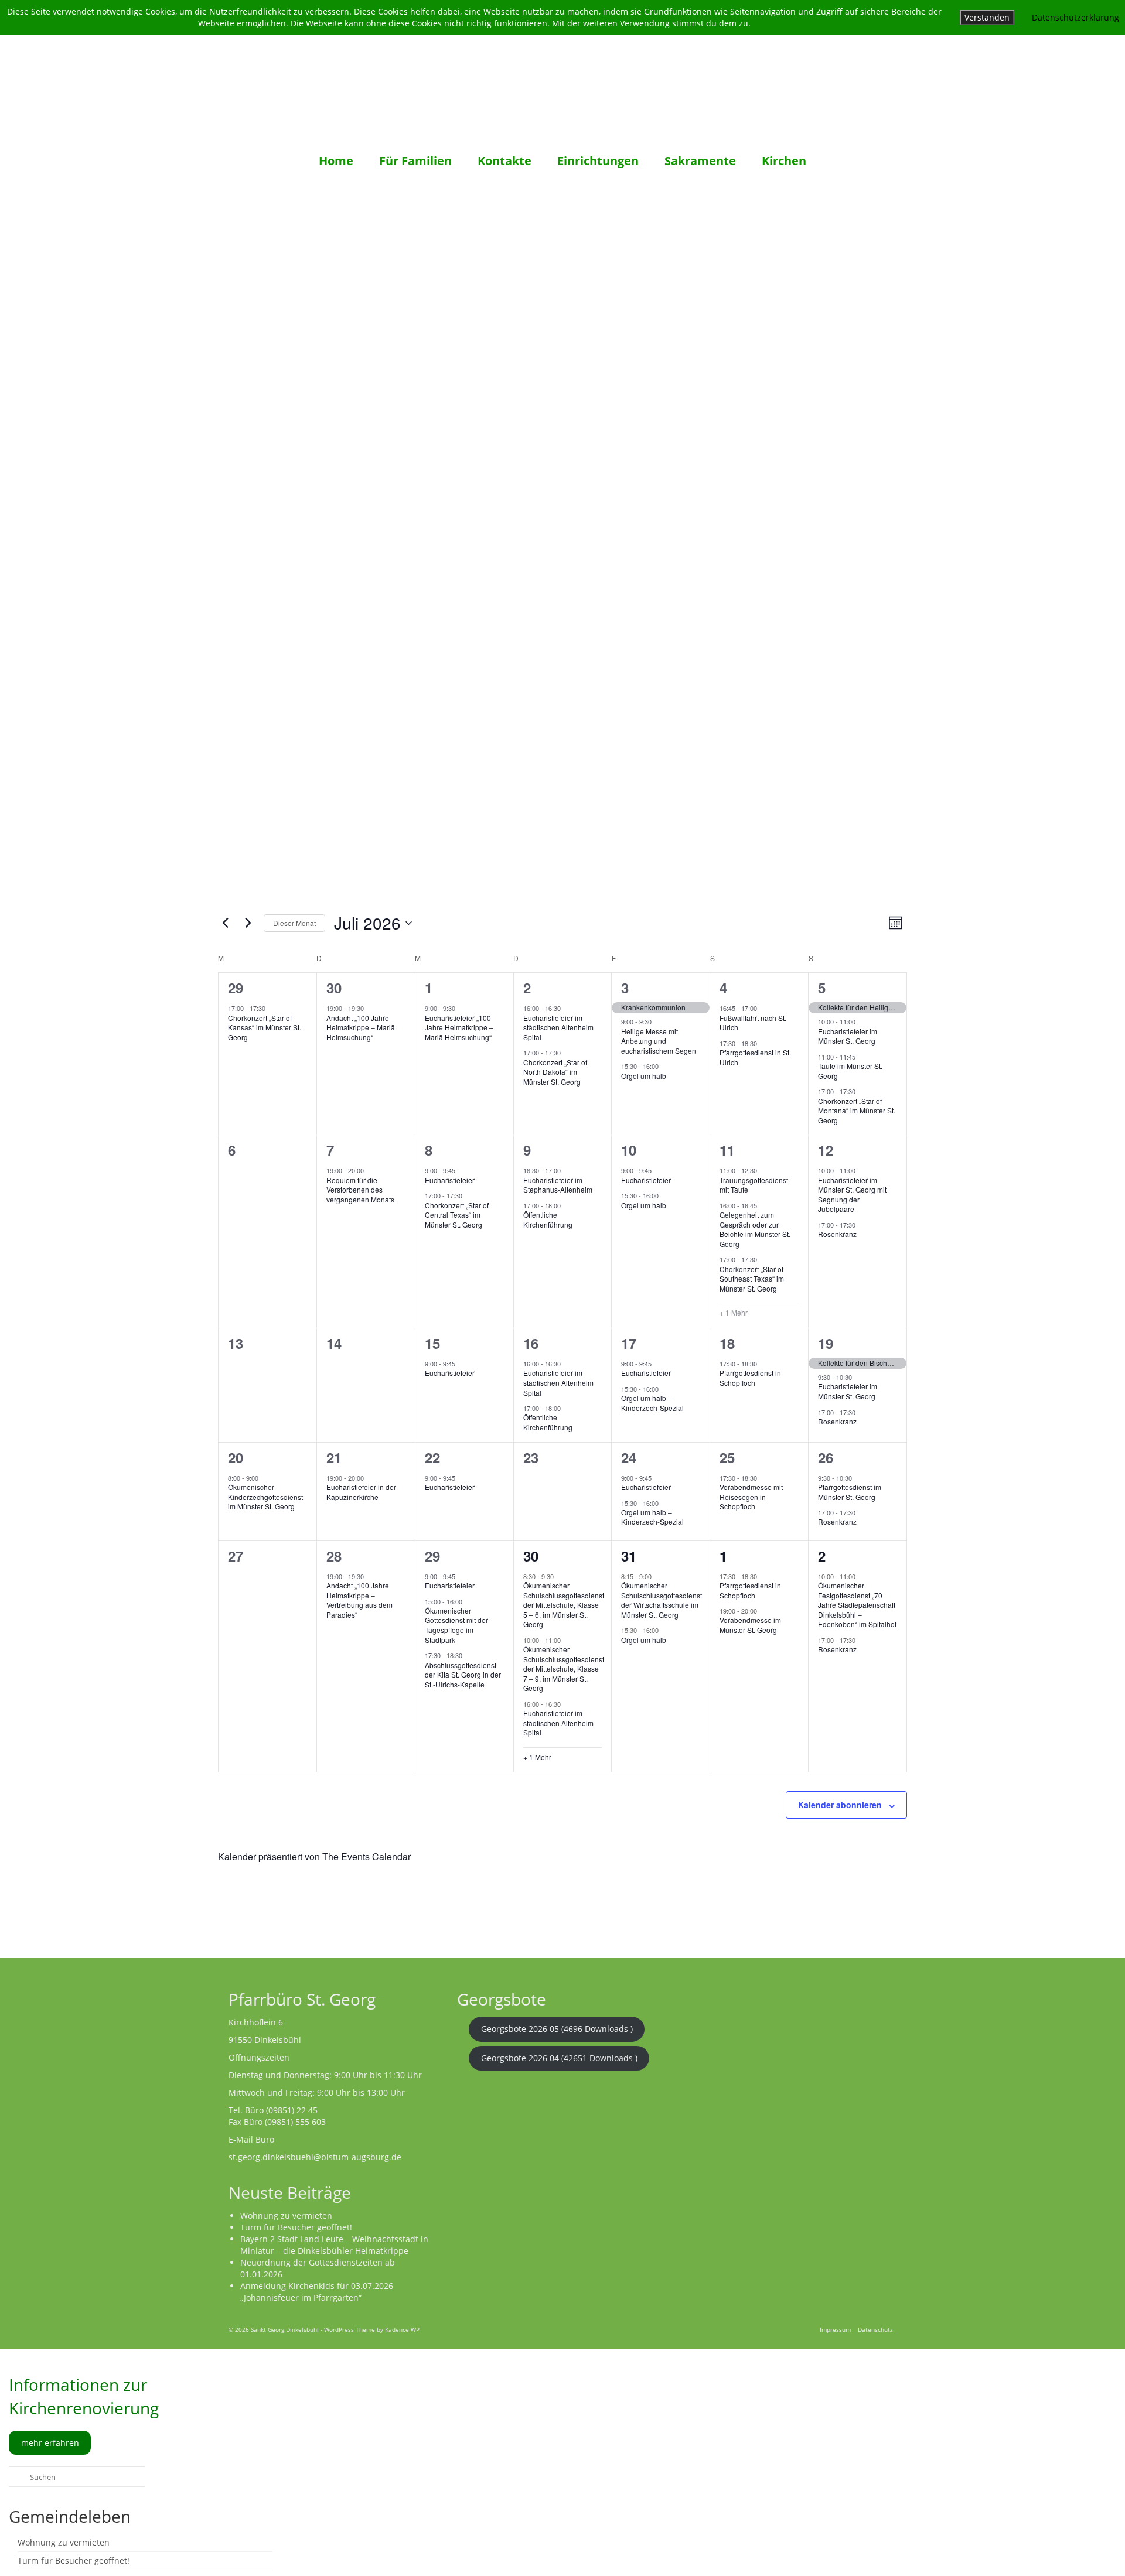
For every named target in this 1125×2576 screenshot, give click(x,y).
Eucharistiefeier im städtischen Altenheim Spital (558, 1027)
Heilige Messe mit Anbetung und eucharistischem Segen (659, 1041)
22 (432, 1457)
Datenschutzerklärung (1075, 17)
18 (727, 1343)
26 (826, 1457)
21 (334, 1457)
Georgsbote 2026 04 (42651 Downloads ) (559, 2058)
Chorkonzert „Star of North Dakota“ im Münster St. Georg (555, 1072)
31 (629, 1556)
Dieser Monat (294, 923)
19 (826, 1343)
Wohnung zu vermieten (286, 2215)
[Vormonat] (225, 923)
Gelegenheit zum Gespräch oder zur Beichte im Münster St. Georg (755, 1229)
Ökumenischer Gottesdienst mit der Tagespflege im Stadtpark (456, 1625)
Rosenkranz (837, 1234)
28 (334, 1556)
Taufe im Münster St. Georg (850, 1071)
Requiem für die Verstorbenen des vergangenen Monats (360, 1190)
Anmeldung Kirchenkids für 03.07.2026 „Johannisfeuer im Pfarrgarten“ (317, 2292)
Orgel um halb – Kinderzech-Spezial (652, 1403)
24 (629, 1457)
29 (236, 988)
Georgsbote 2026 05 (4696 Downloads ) (557, 2029)
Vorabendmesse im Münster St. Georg (750, 1625)
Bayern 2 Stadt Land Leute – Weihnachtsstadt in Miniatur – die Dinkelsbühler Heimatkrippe (334, 2245)
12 (826, 1150)
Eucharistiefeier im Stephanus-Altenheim (558, 1185)
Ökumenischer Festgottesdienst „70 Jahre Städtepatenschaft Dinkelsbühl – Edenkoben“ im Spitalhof (857, 1605)
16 (531, 1343)
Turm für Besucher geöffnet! (296, 2227)
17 (629, 1343)
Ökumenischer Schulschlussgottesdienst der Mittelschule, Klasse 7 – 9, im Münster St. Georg (564, 1668)
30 (334, 988)
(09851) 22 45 (292, 2110)
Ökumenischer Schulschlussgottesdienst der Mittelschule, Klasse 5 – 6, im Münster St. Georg (564, 1605)
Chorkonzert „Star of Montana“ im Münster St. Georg (857, 1111)
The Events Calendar (367, 1856)
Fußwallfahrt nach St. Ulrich (753, 1023)
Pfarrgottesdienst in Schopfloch (750, 1378)
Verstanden (987, 17)
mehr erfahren (50, 2443)
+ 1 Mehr (734, 1313)
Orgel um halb (644, 1076)
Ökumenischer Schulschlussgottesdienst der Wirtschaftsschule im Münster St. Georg (662, 1600)
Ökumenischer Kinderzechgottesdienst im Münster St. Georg (265, 1497)
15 (432, 1343)
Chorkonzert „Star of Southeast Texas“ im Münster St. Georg (752, 1279)
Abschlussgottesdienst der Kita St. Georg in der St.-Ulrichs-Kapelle (463, 1675)
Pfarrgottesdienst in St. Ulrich (755, 1057)
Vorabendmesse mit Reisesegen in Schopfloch (751, 1497)
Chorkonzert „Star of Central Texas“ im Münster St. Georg (457, 1215)
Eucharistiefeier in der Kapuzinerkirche (361, 1492)
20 (236, 1457)
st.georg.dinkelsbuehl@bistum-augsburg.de (315, 2157)
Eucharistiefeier (450, 1180)
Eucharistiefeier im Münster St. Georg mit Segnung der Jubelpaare (852, 1195)
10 (629, 1150)
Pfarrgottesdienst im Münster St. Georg (850, 1492)
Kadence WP (402, 2329)
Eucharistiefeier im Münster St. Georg (848, 1036)
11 (727, 1150)
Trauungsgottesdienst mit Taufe (754, 1185)
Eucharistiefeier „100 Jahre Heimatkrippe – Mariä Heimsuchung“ (459, 1027)
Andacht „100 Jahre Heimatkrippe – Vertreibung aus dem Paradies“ (359, 1600)
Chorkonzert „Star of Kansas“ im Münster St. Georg (265, 1027)
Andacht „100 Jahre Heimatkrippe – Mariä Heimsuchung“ (361, 1027)
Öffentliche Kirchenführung (548, 1219)
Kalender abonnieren (840, 1805)
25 (727, 1457)
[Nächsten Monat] (248, 923)
